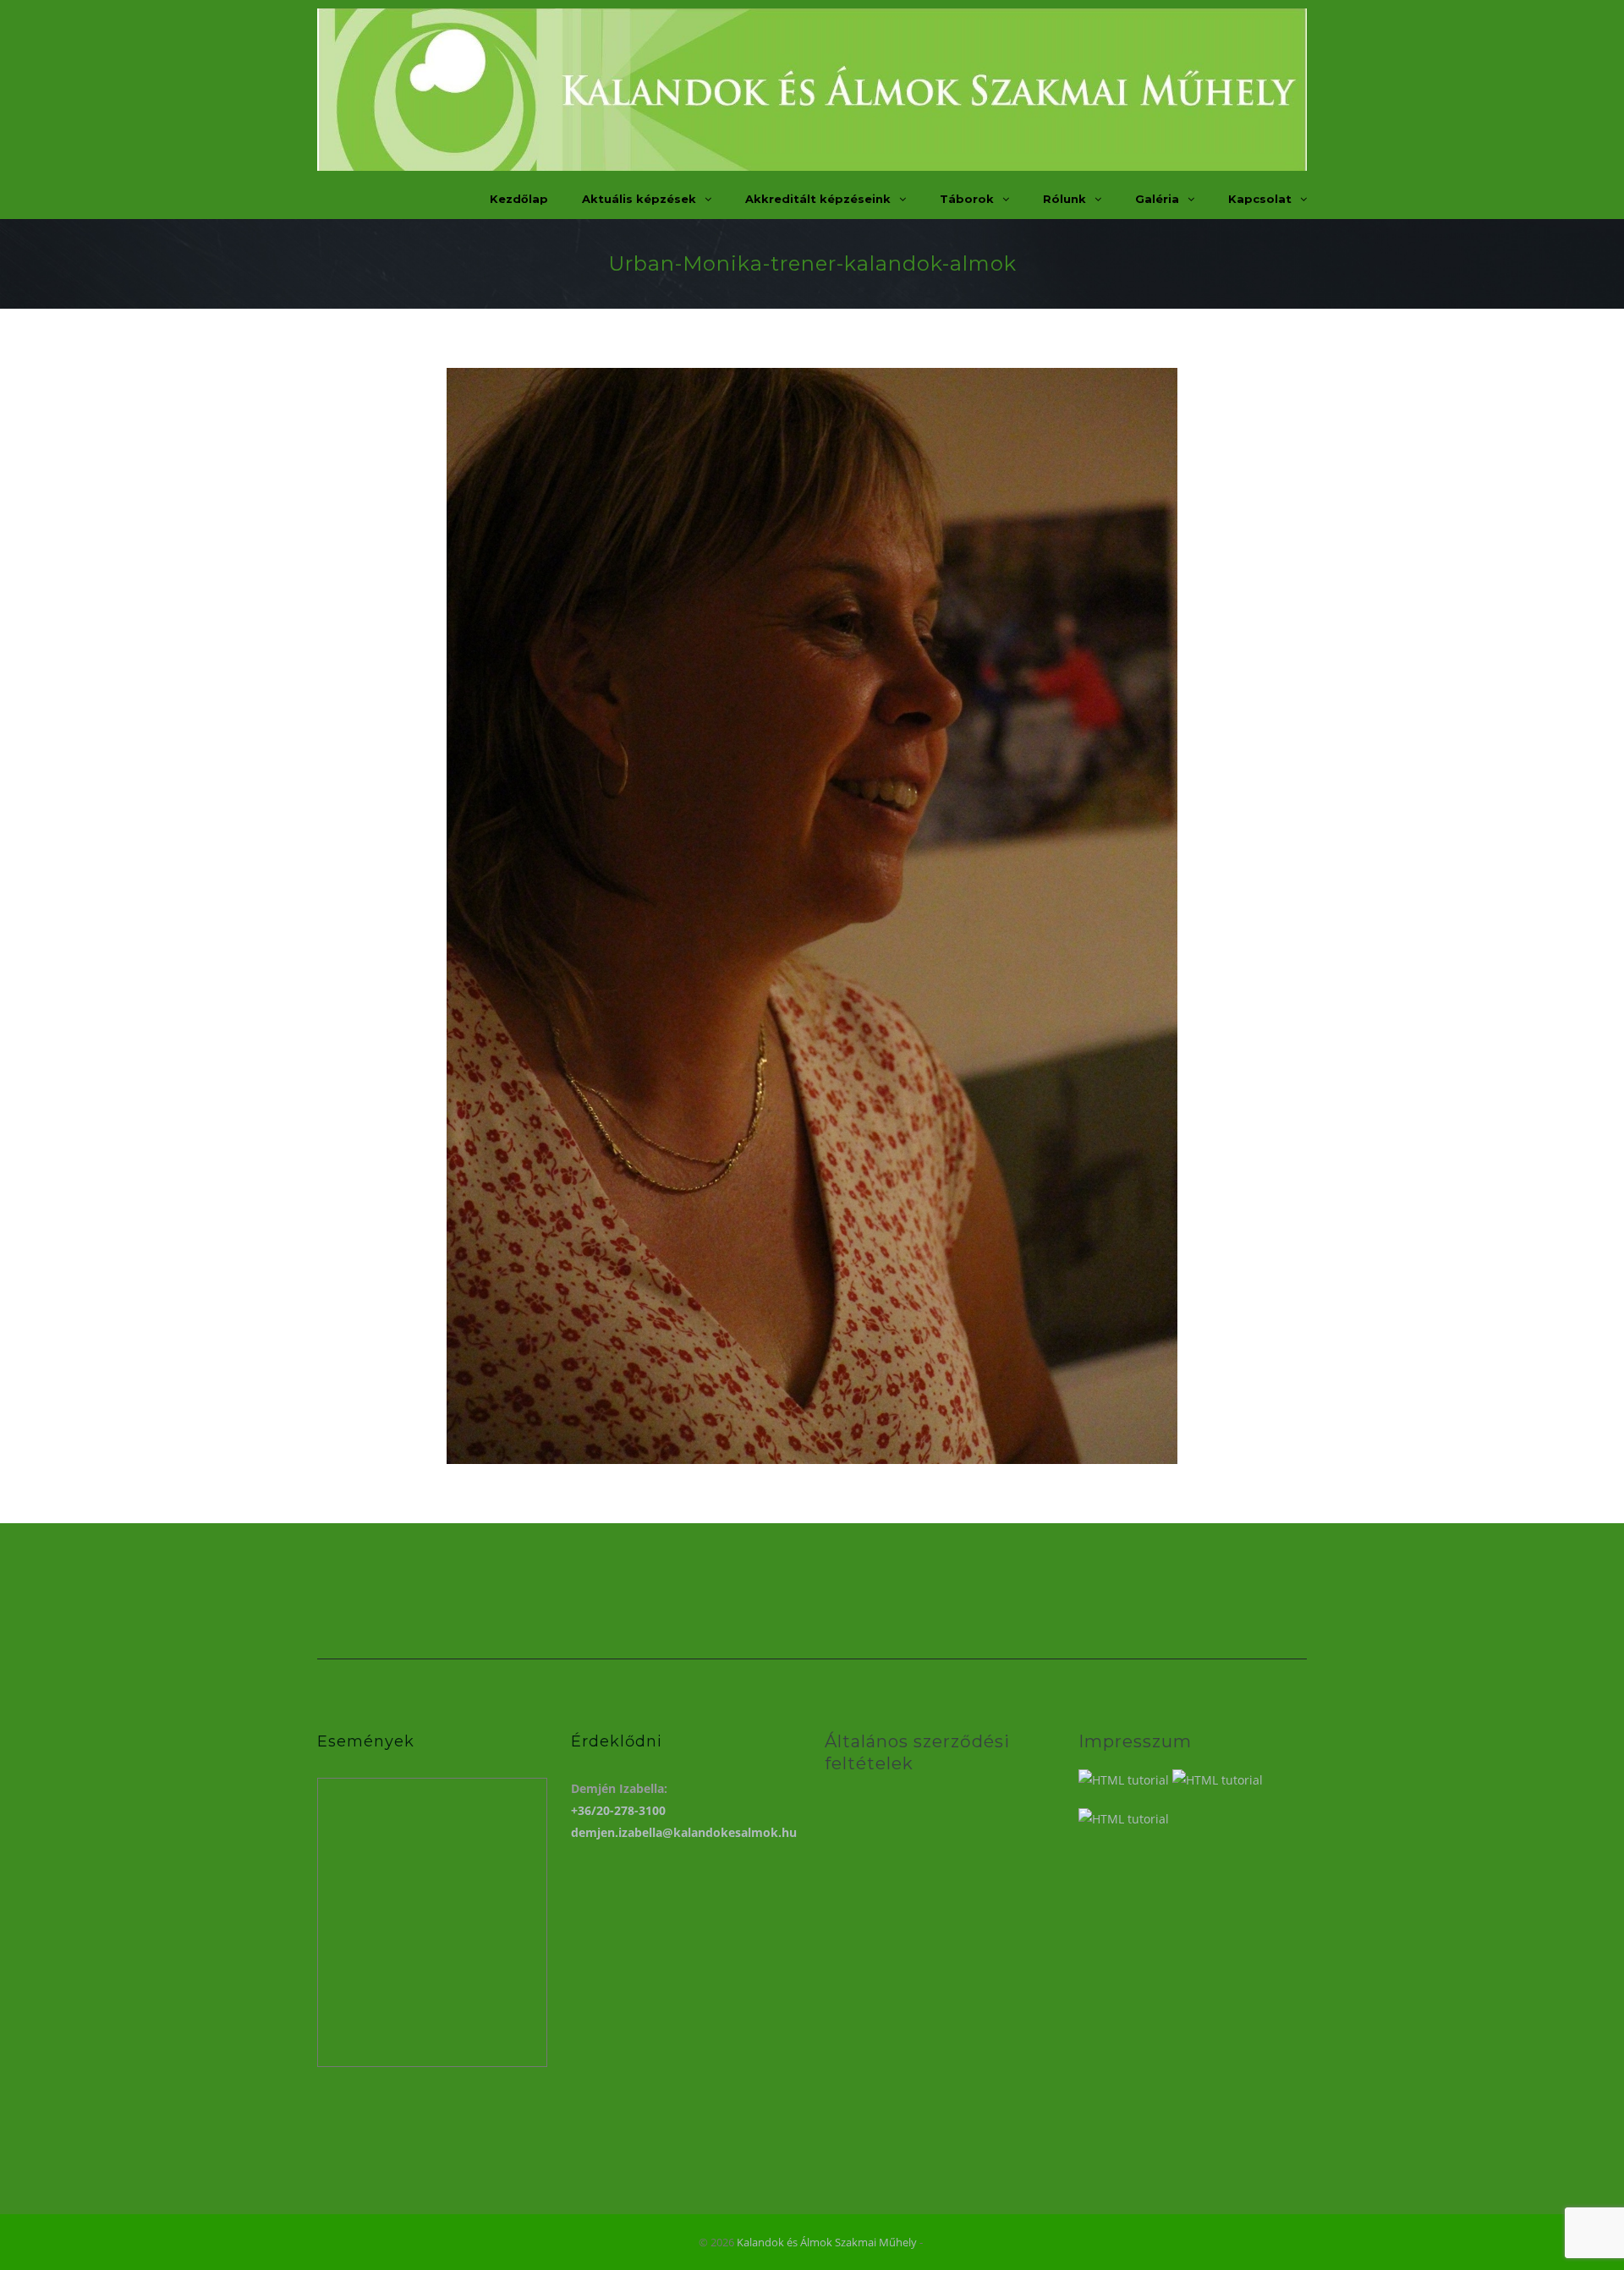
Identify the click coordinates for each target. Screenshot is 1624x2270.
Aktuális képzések (639, 199)
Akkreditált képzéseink (818, 199)
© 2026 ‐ (812, 2242)
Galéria (1157, 199)
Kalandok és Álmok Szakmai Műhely (827, 2242)
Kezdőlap (519, 199)
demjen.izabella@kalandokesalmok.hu (684, 1832)
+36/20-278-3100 (618, 1810)
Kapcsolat (1260, 199)
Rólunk (1064, 199)
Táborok (967, 199)
